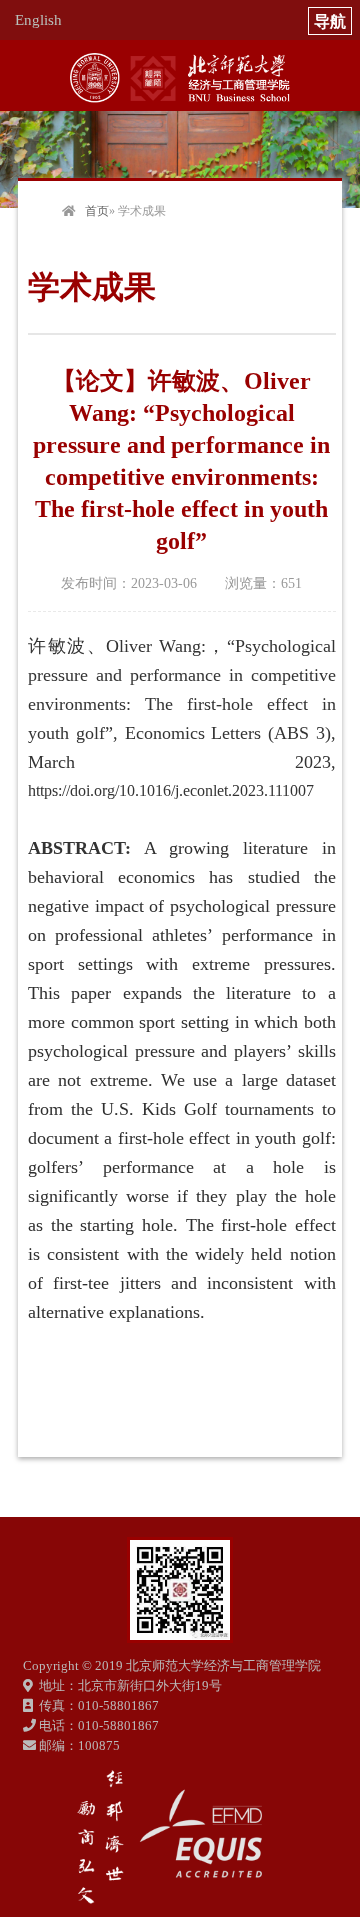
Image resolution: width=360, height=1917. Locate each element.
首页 (97, 211)
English (38, 20)
